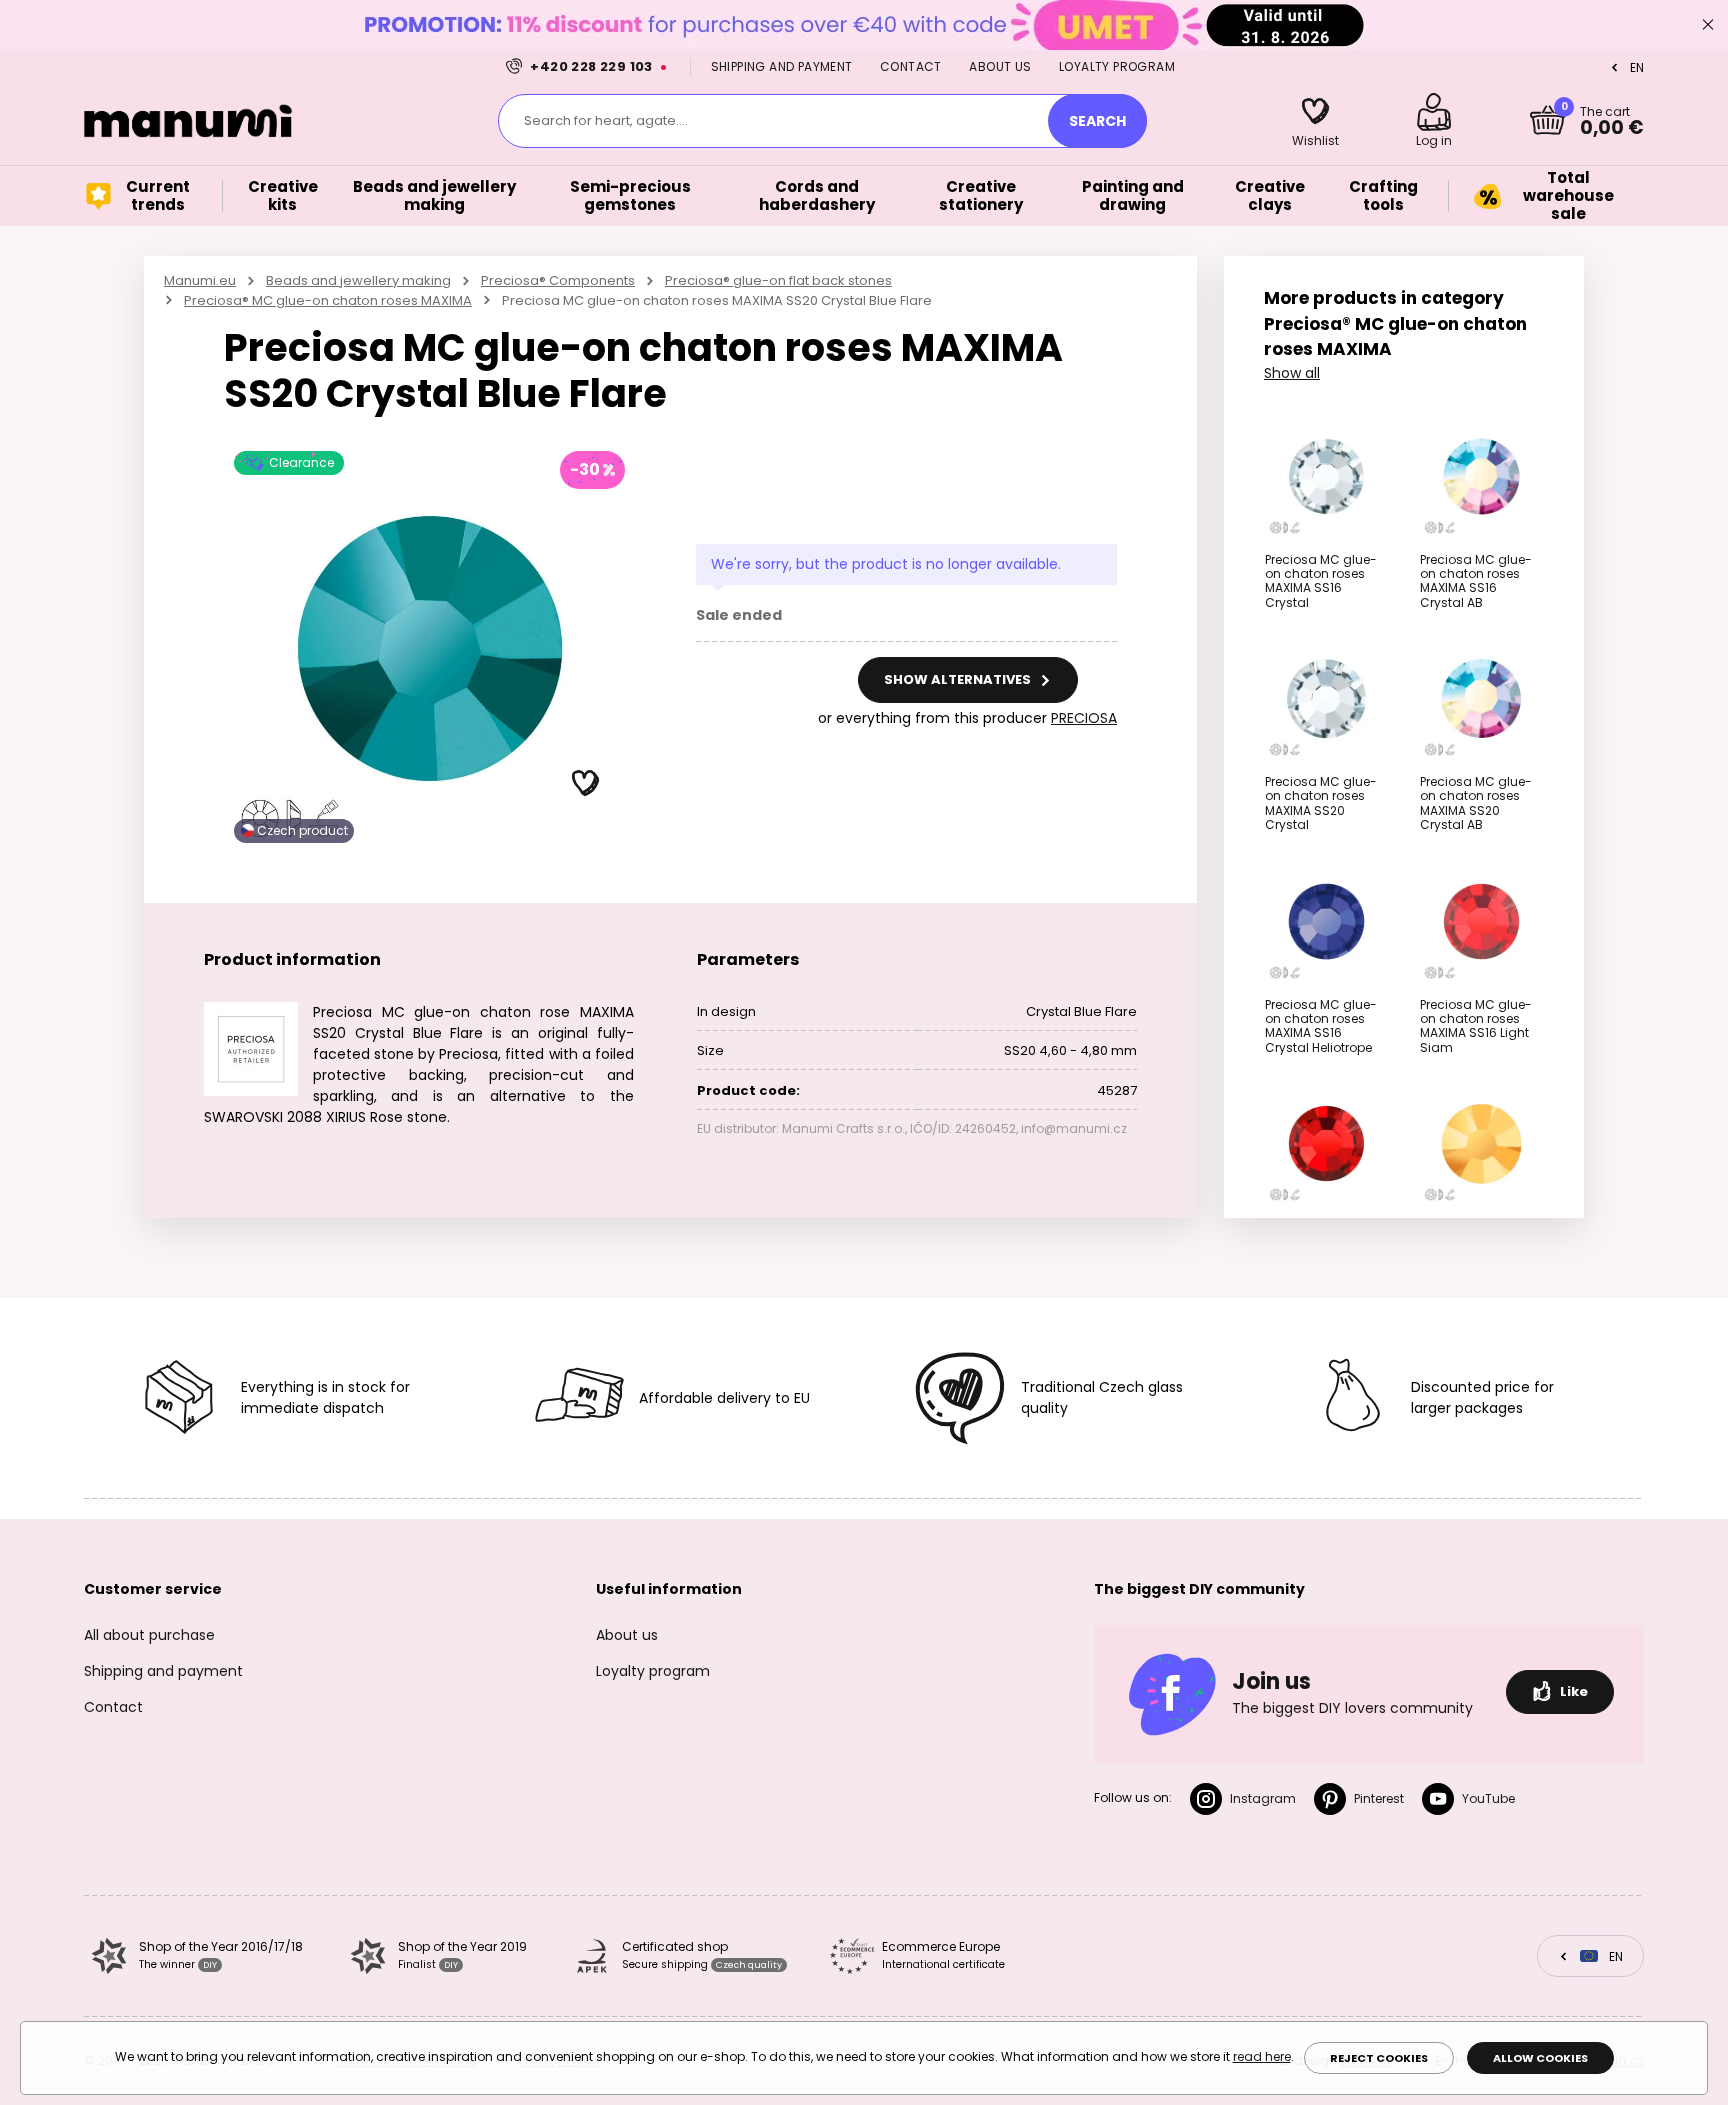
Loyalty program (1117, 66)
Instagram (1263, 1798)
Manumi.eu (200, 280)
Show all (1292, 373)
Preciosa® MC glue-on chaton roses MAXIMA (328, 300)
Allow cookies (1540, 2058)
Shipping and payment (782, 66)
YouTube (1488, 1798)
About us (1000, 66)
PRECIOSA (1084, 718)
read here (1262, 2056)
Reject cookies (1379, 2058)
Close (1708, 25)
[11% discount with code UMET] (864, 24)
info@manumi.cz (1074, 1128)
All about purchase (149, 1635)
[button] (586, 784)
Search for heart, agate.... (606, 120)
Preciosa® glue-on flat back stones (778, 280)
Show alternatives (959, 679)
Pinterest (1379, 1798)
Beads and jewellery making (358, 280)
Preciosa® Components (558, 280)
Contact (911, 66)
